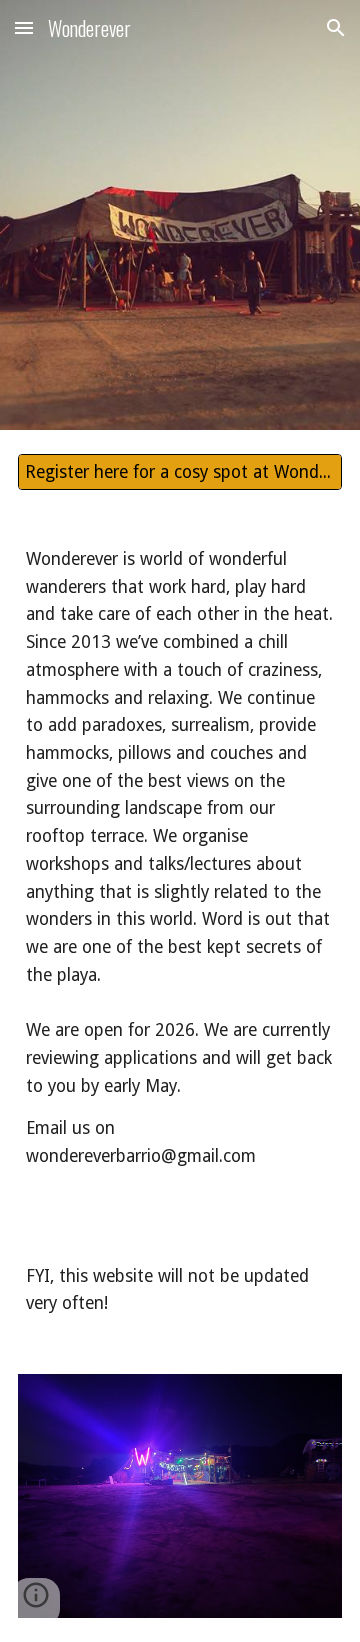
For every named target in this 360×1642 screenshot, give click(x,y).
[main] (180, 872)
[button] (24, 27)
